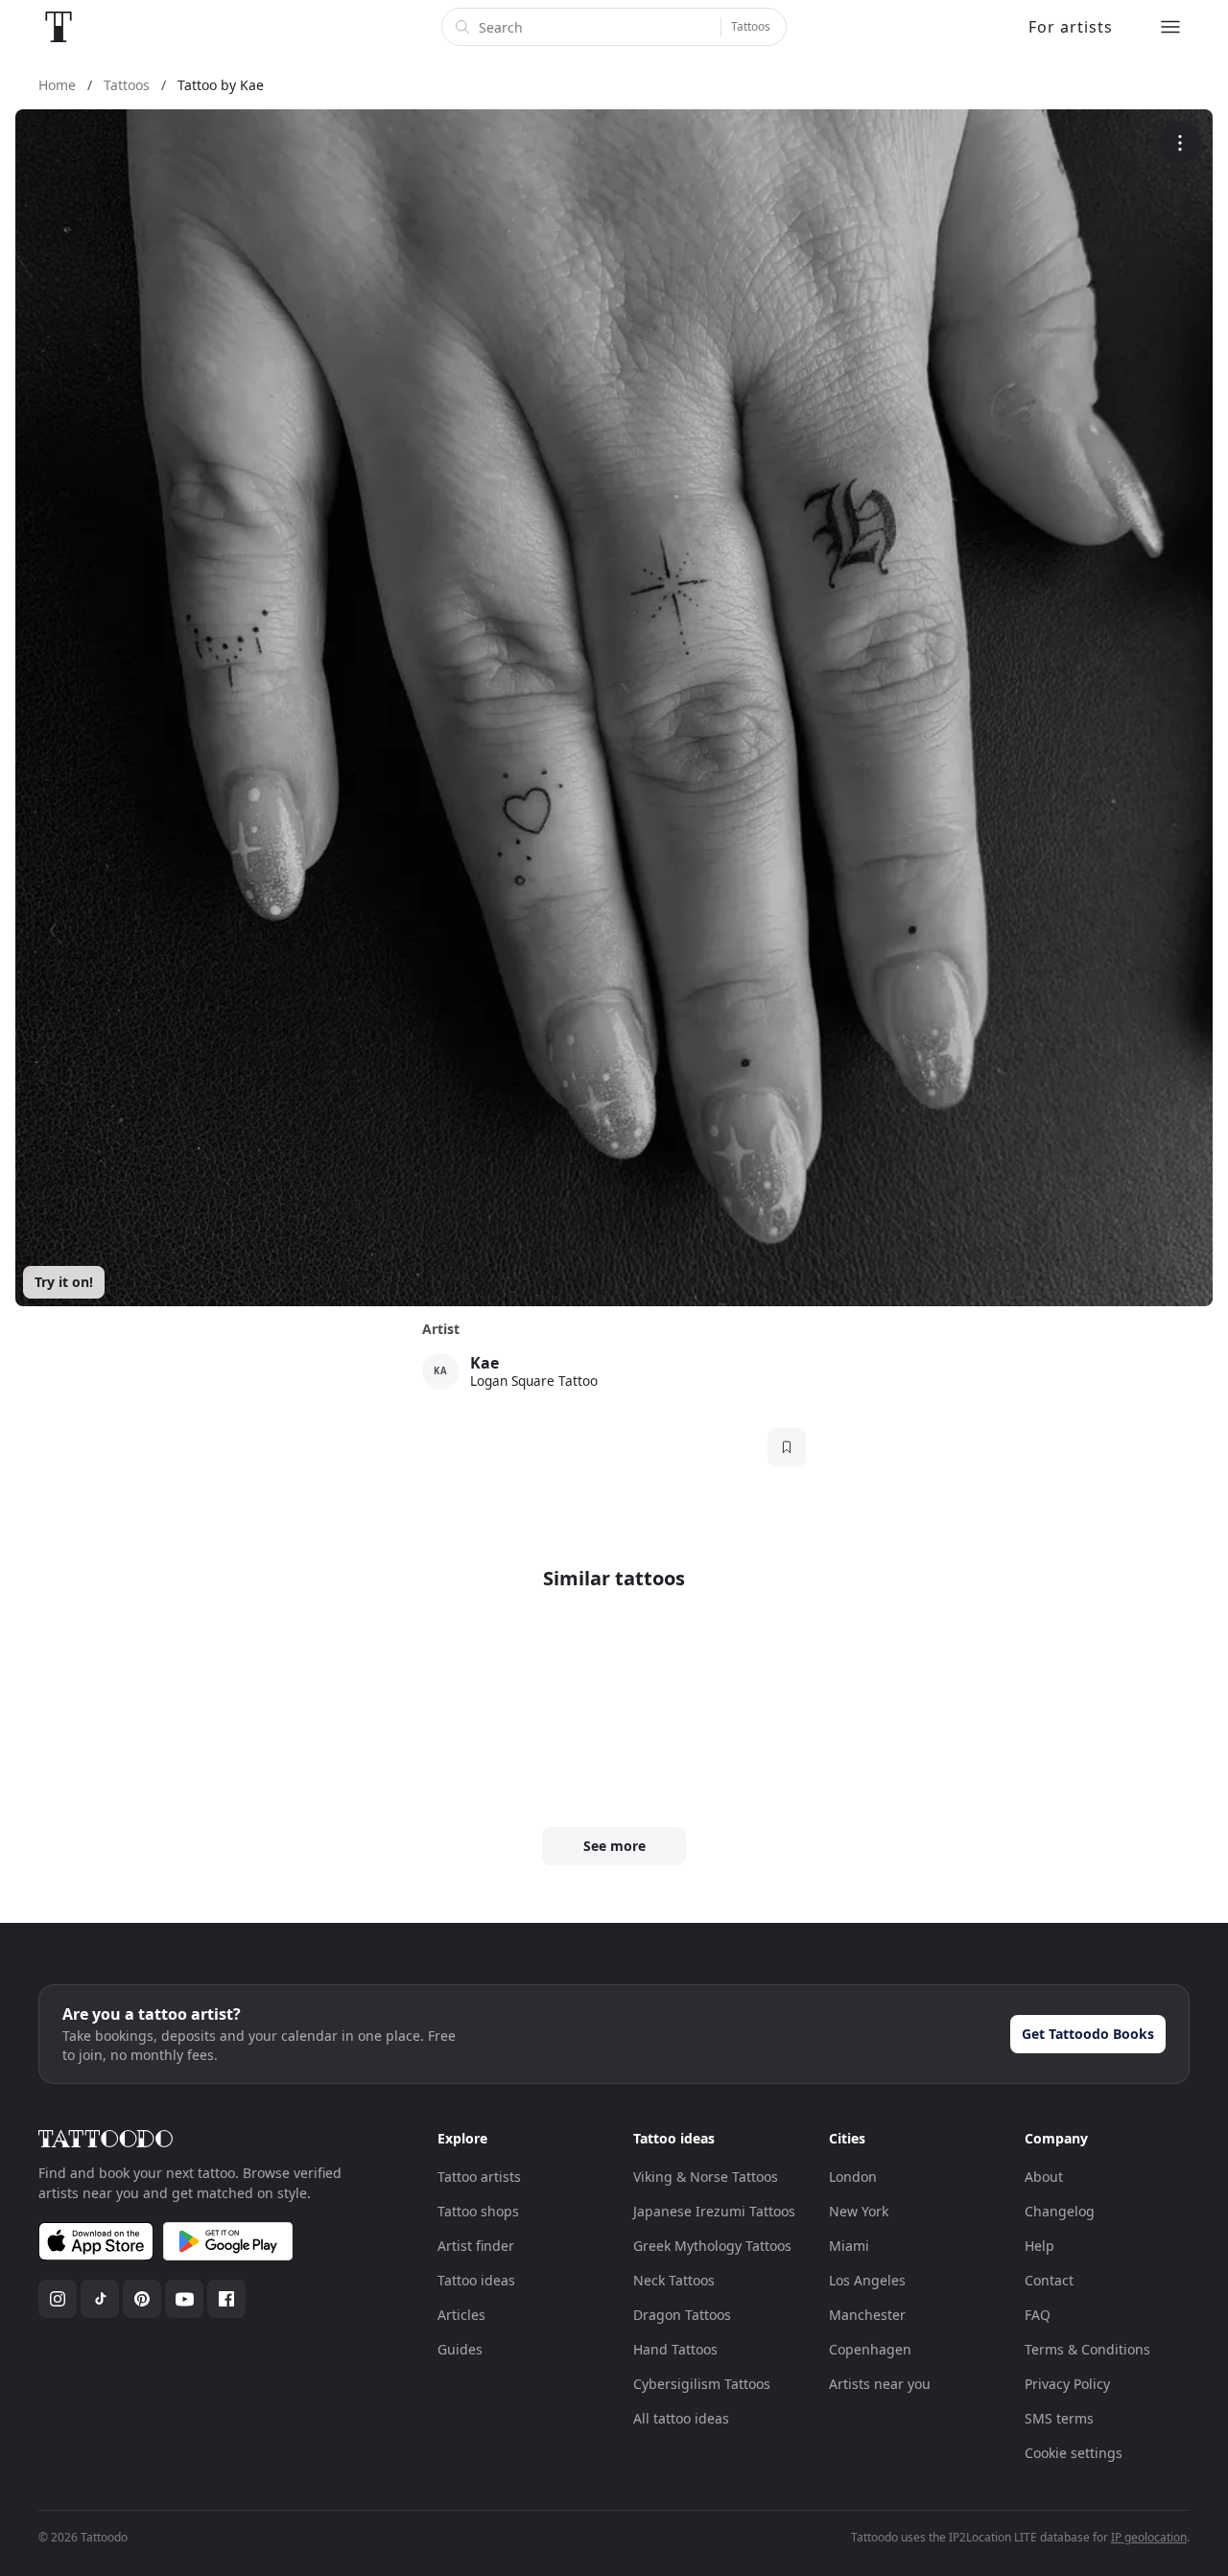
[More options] (1180, 142)
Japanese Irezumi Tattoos (714, 2211)
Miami (849, 2246)
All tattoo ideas (681, 2418)
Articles (461, 2315)
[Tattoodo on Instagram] (58, 2299)
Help (1039, 2246)
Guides (460, 2349)
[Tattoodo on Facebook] (226, 2299)
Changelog (1060, 2211)
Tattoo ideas (476, 2280)
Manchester (867, 2315)
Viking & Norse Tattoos (706, 2177)
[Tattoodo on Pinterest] (142, 2299)
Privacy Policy (1067, 2384)
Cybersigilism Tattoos (702, 2384)
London (853, 2177)
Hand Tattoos (675, 2349)
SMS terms (1059, 2418)
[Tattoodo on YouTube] (184, 2299)
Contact (1049, 2280)
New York (859, 2211)
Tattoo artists (479, 2177)
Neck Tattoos (674, 2280)
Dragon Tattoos (682, 2315)
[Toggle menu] (1170, 27)
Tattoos (751, 26)
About (1044, 2177)
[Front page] (59, 27)
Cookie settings (1074, 2453)
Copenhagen (870, 2349)
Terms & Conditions (1087, 2349)
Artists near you (880, 2384)
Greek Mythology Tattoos (712, 2246)
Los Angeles (867, 2280)
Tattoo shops (478, 2211)
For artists (1071, 27)
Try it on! (64, 1282)
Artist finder (476, 2246)
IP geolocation (1149, 2537)
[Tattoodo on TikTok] (100, 2299)
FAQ (1038, 2315)
